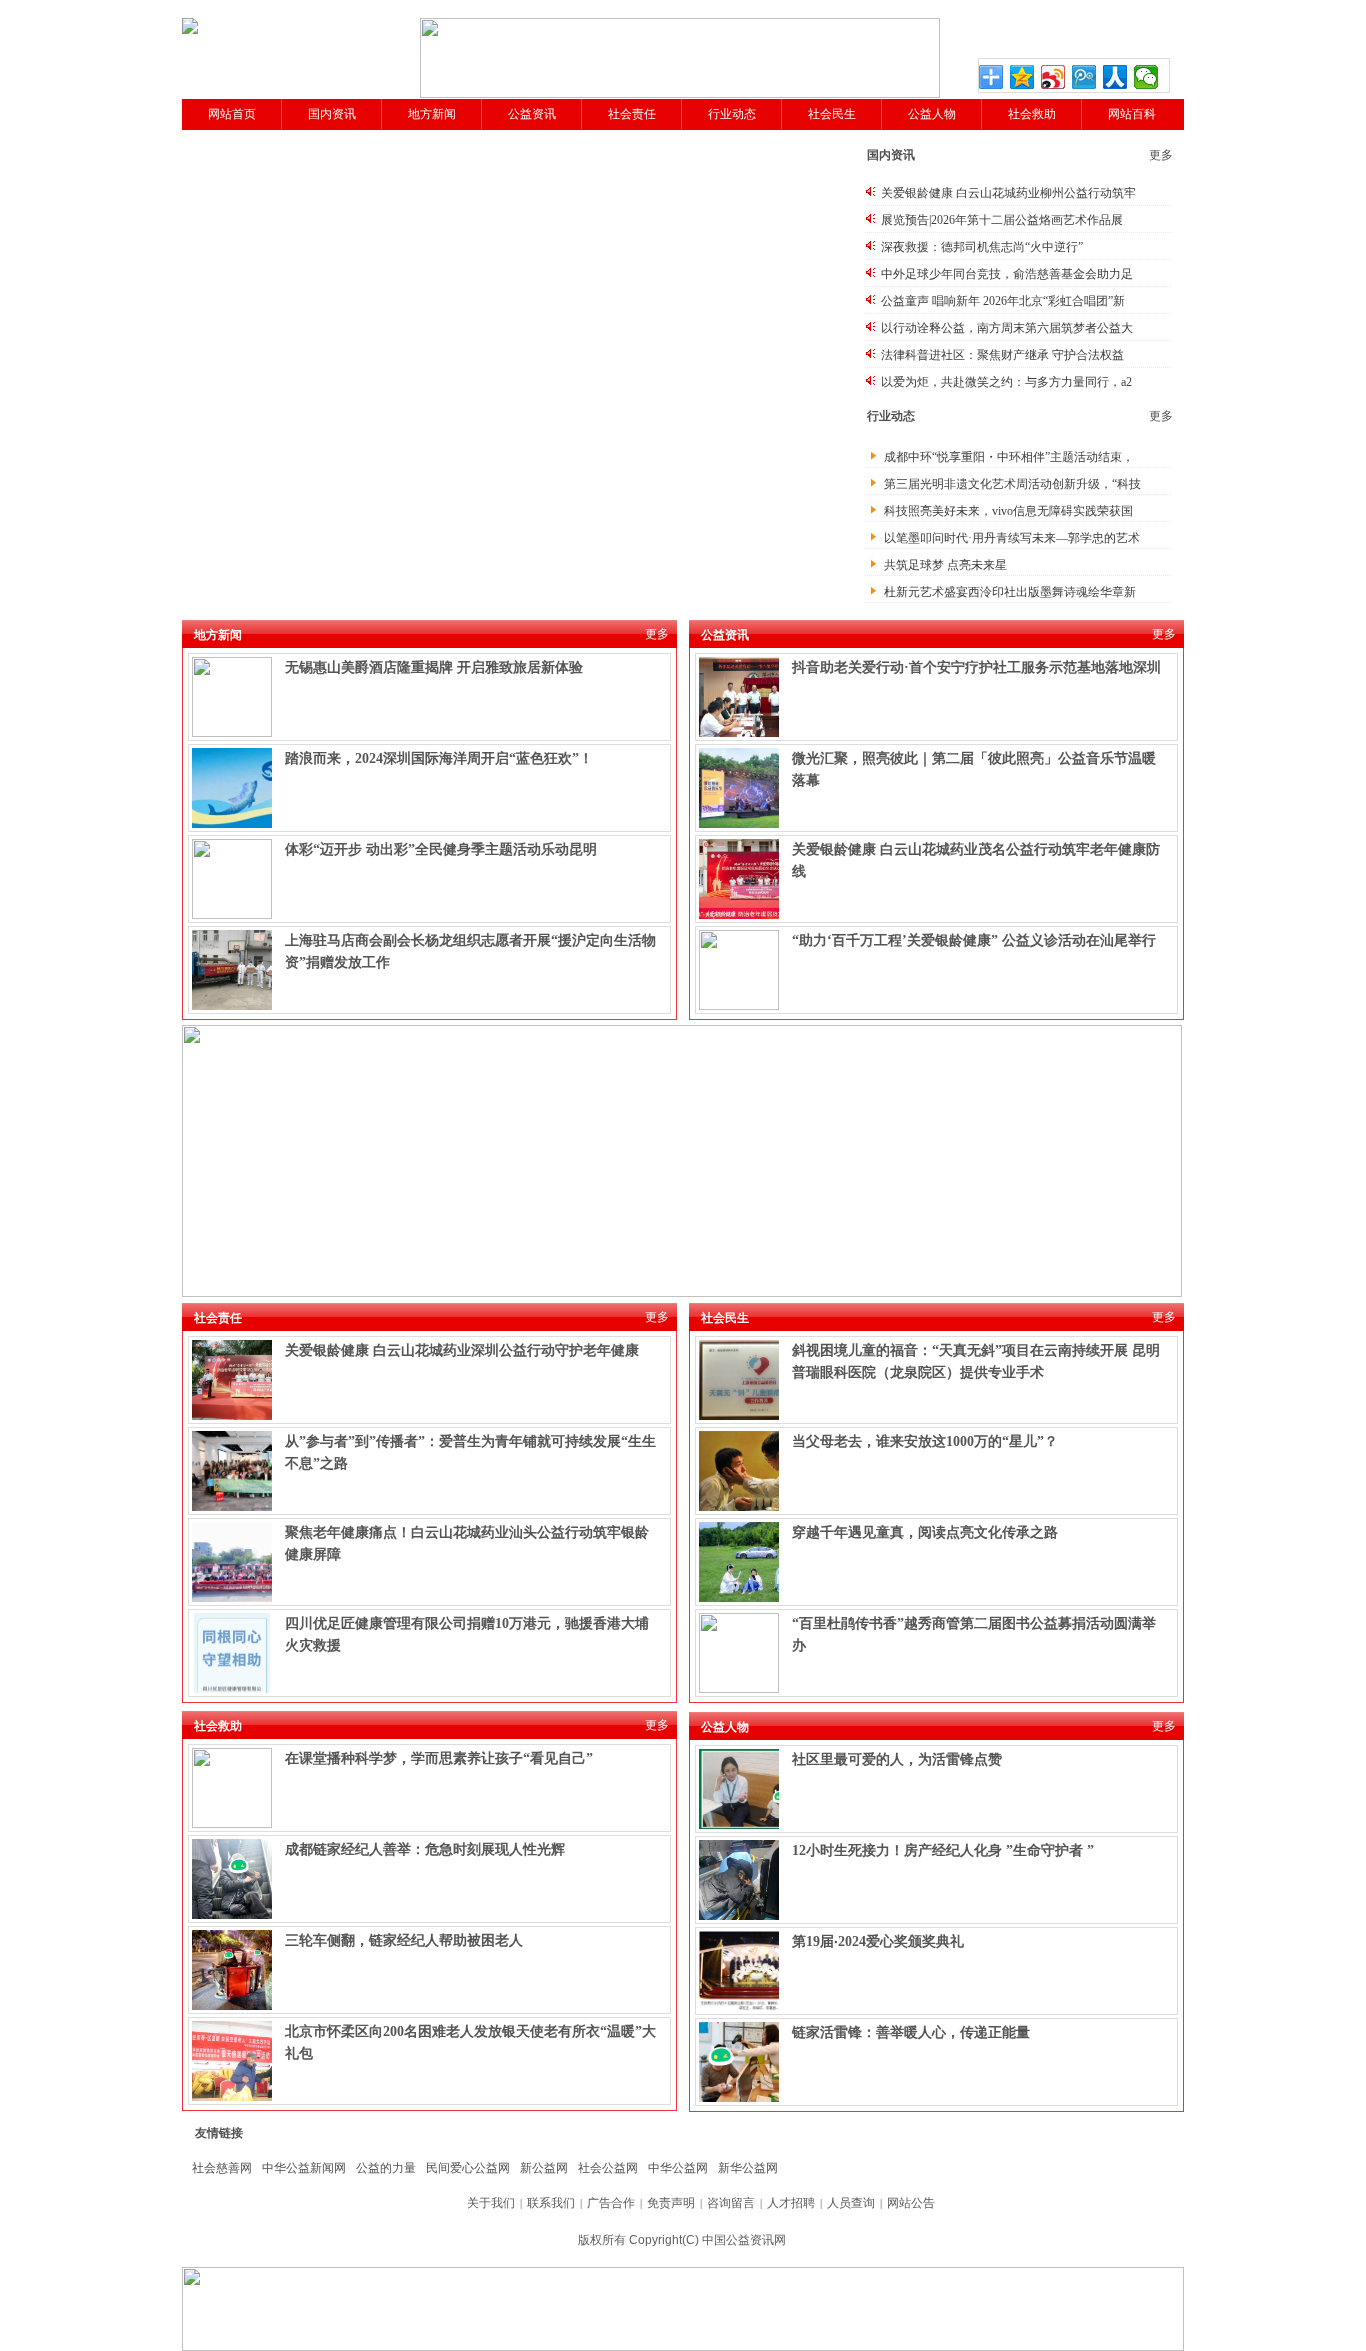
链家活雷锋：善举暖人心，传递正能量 (911, 2032)
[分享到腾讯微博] (1084, 77)
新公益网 (544, 2168)
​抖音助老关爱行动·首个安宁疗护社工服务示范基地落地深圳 (976, 667)
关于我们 (491, 2203)
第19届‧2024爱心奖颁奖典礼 (878, 1941)
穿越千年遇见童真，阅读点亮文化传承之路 (925, 1532)
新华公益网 (748, 2168)
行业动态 (732, 114)
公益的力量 (386, 2168)
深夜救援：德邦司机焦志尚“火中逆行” (982, 247)
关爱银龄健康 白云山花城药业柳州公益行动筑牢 (1008, 193)
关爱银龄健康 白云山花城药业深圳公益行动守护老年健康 (462, 1350)
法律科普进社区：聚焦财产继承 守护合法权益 (1002, 355)
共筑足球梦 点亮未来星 (945, 565)
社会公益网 (608, 2168)
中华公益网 (678, 2168)
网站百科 (1132, 114)
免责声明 (671, 2203)
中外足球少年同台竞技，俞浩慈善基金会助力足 (1007, 274)
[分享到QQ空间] (1022, 77)
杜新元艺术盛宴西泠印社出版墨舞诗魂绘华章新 (1010, 592)
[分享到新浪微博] (1053, 77)
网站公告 (911, 2203)
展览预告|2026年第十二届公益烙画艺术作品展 (1002, 220)
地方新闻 (432, 114)
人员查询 (851, 2203)
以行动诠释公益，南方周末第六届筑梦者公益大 (1007, 328)
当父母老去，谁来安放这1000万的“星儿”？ (925, 1441)
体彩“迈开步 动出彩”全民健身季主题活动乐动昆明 (441, 849)
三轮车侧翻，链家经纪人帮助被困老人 (404, 1940)
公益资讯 (532, 114)
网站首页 (232, 114)
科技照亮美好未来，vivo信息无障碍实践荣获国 (1008, 511)
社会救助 (1032, 114)
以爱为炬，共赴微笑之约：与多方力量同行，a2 (1006, 382)
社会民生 (832, 114)
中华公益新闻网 (304, 2168)
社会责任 (632, 114)
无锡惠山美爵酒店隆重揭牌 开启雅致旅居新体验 (434, 667)
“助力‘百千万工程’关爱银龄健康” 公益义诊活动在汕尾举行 (974, 940)
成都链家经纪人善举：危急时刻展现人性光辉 (425, 1849)
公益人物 (932, 114)
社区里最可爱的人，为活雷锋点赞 (897, 1759)
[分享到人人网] (1115, 77)
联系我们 (551, 2203)
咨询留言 (731, 2203)
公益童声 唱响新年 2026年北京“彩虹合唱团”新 (1003, 301)
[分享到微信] (1146, 77)
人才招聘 (791, 2203)
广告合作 (611, 2203)
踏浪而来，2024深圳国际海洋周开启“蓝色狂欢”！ (439, 758)
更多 (1161, 155)
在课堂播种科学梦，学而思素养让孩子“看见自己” (439, 1758)
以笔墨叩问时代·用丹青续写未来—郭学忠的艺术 (1012, 538)
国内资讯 (332, 114)
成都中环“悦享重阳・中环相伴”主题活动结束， (1009, 457)
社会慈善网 (222, 2168)
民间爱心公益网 (468, 2168)
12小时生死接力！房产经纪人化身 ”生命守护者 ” (943, 1850)
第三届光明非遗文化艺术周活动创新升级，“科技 (1012, 484)
